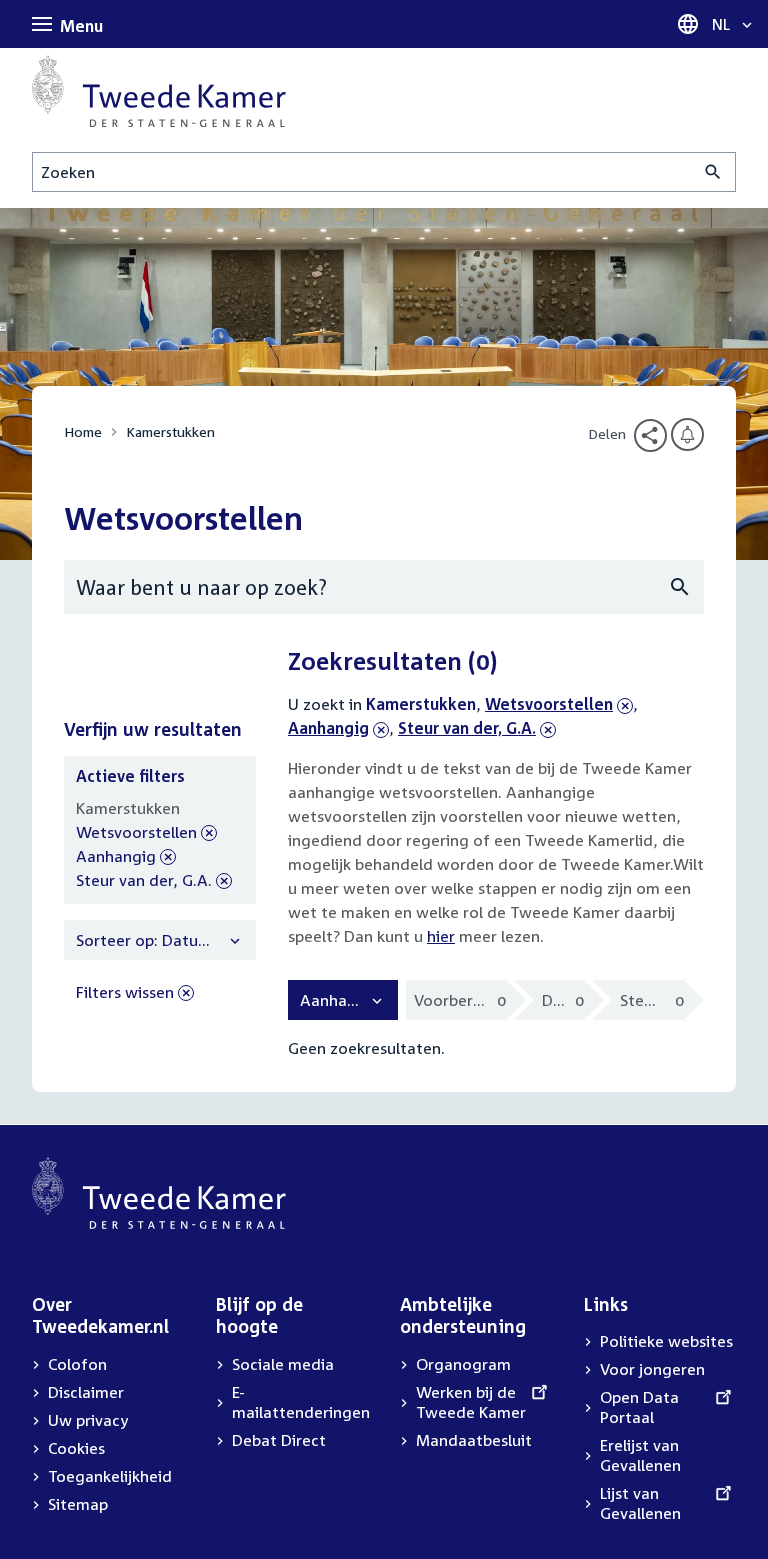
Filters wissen (125, 992)
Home (83, 431)
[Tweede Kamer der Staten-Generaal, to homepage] (159, 91)
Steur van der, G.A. (467, 728)
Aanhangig (338, 728)
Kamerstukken (170, 431)
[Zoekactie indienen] (713, 172)
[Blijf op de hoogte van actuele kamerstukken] (687, 434)
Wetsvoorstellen (549, 704)
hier (441, 936)
